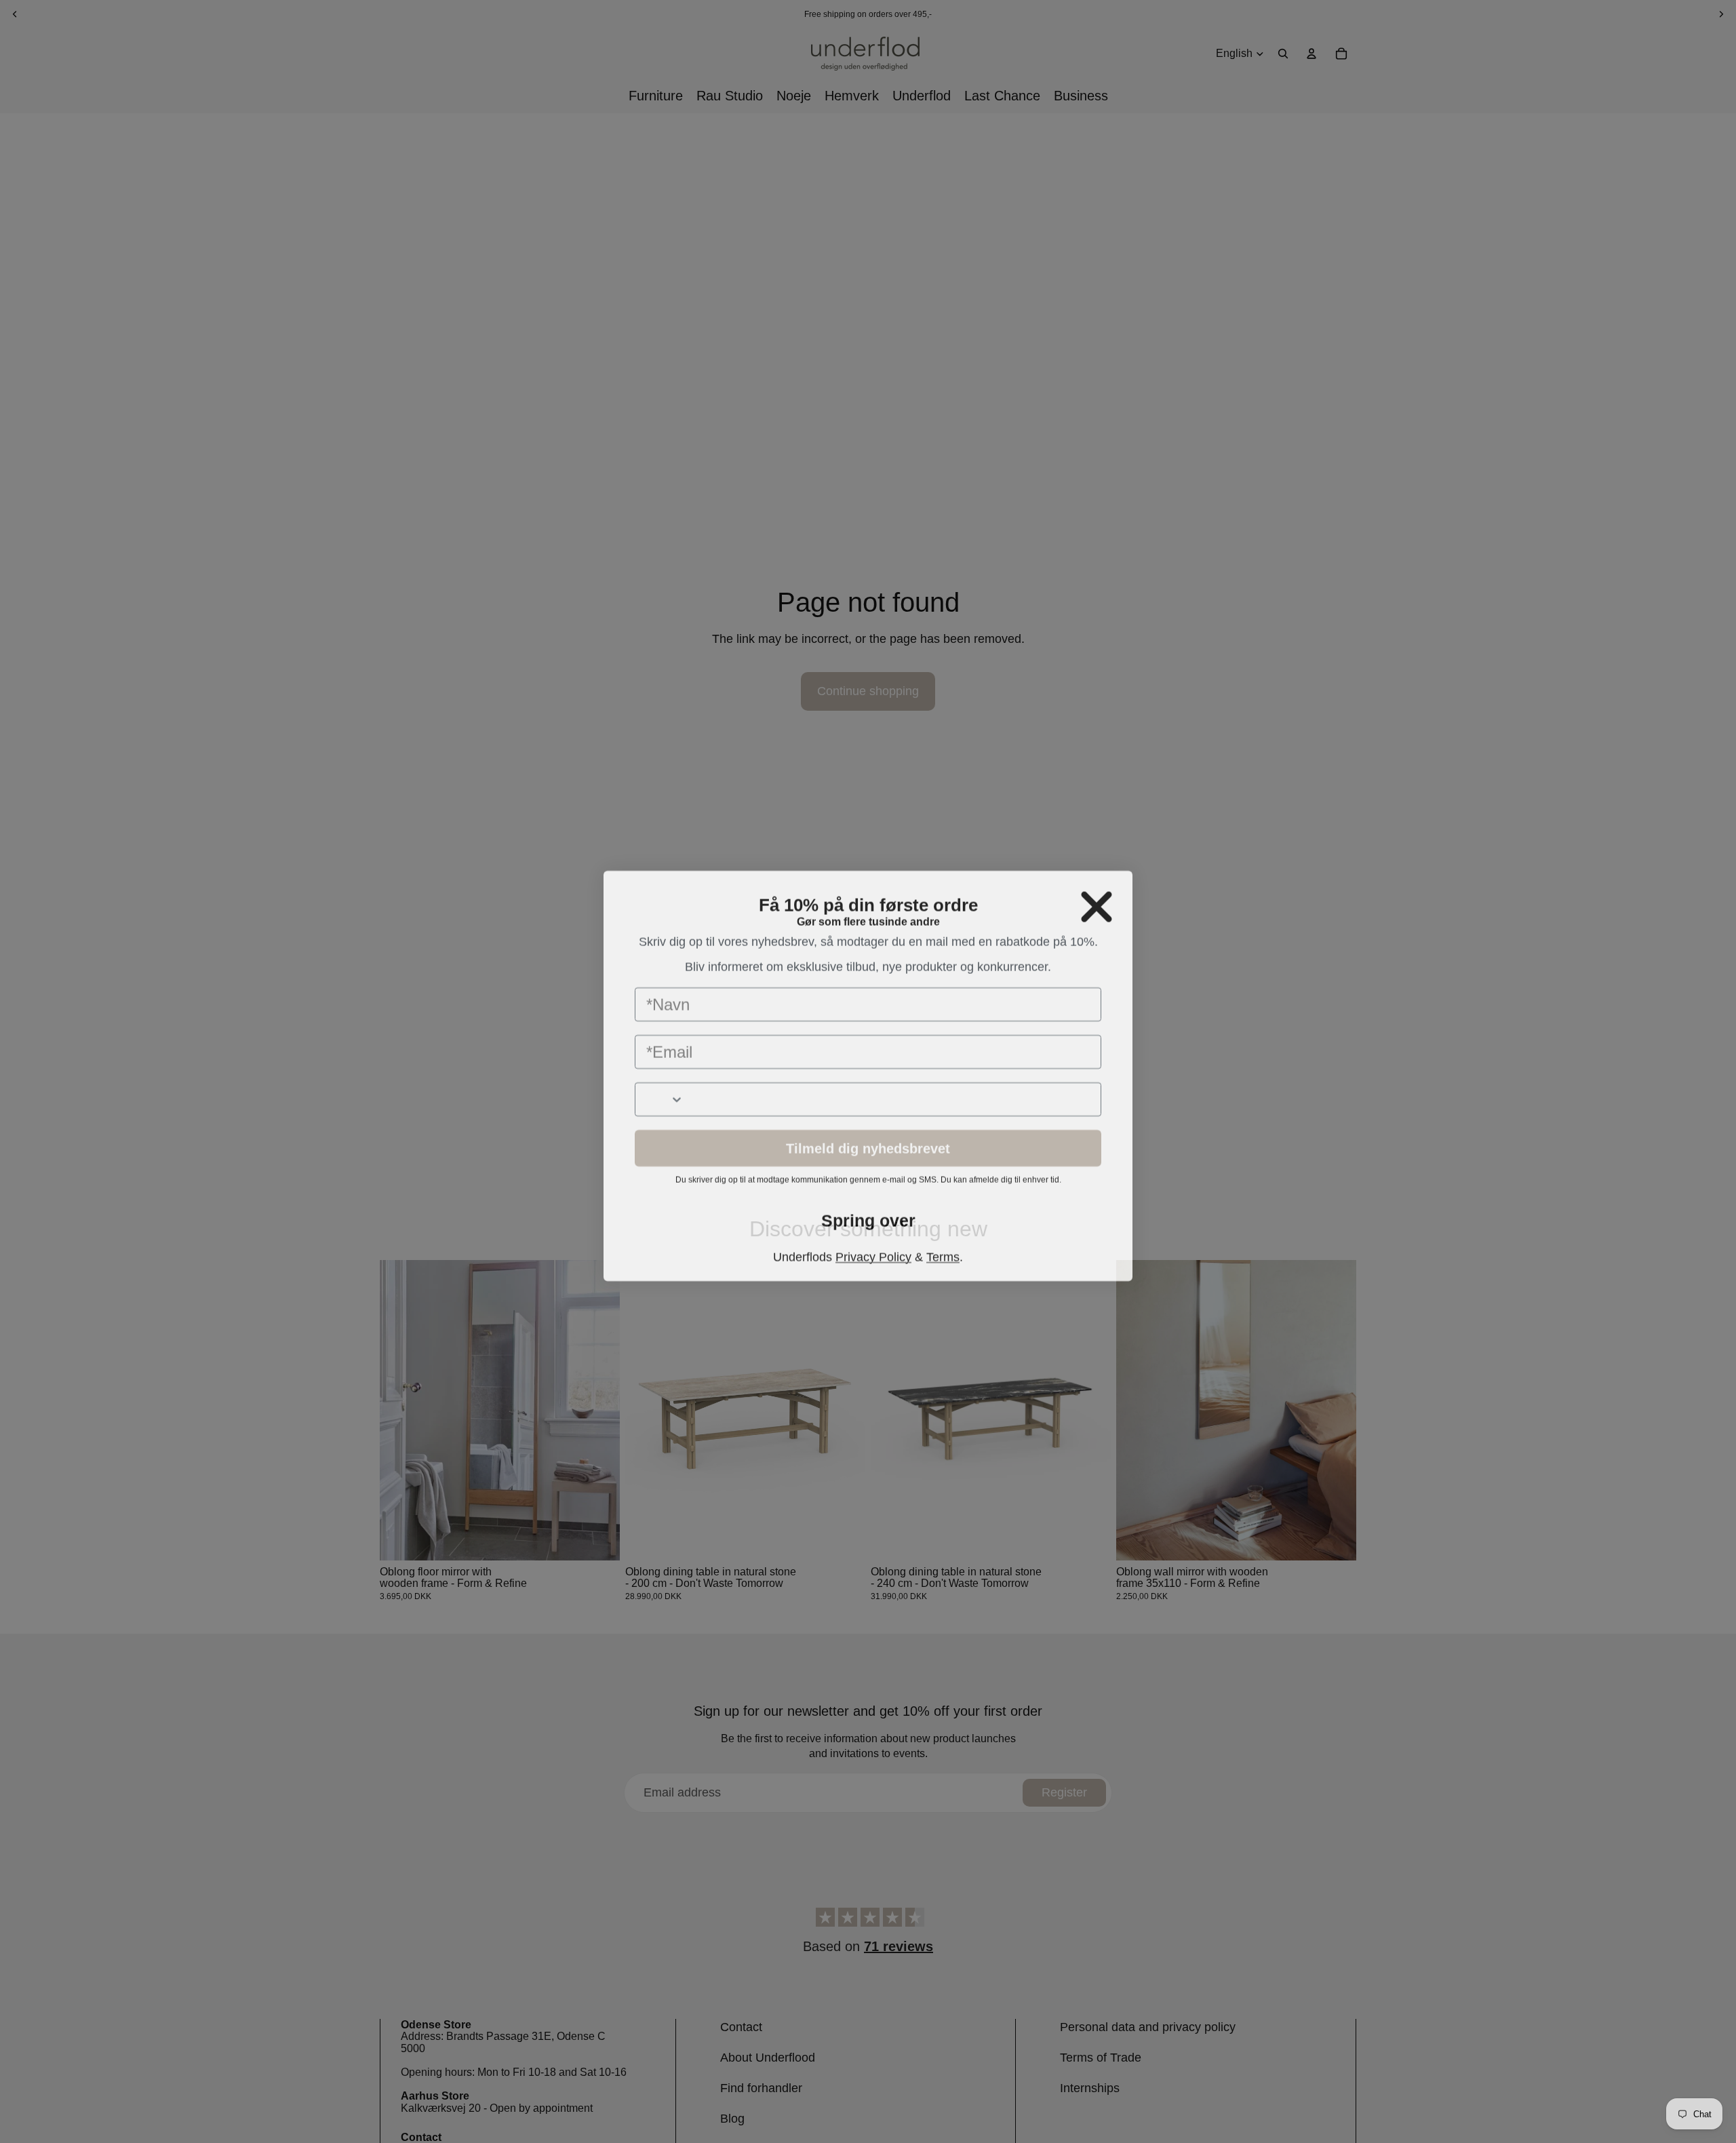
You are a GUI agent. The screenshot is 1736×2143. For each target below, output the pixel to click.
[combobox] (660, 1111)
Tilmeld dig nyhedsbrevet (868, 1160)
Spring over (868, 1233)
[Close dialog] (1097, 882)
